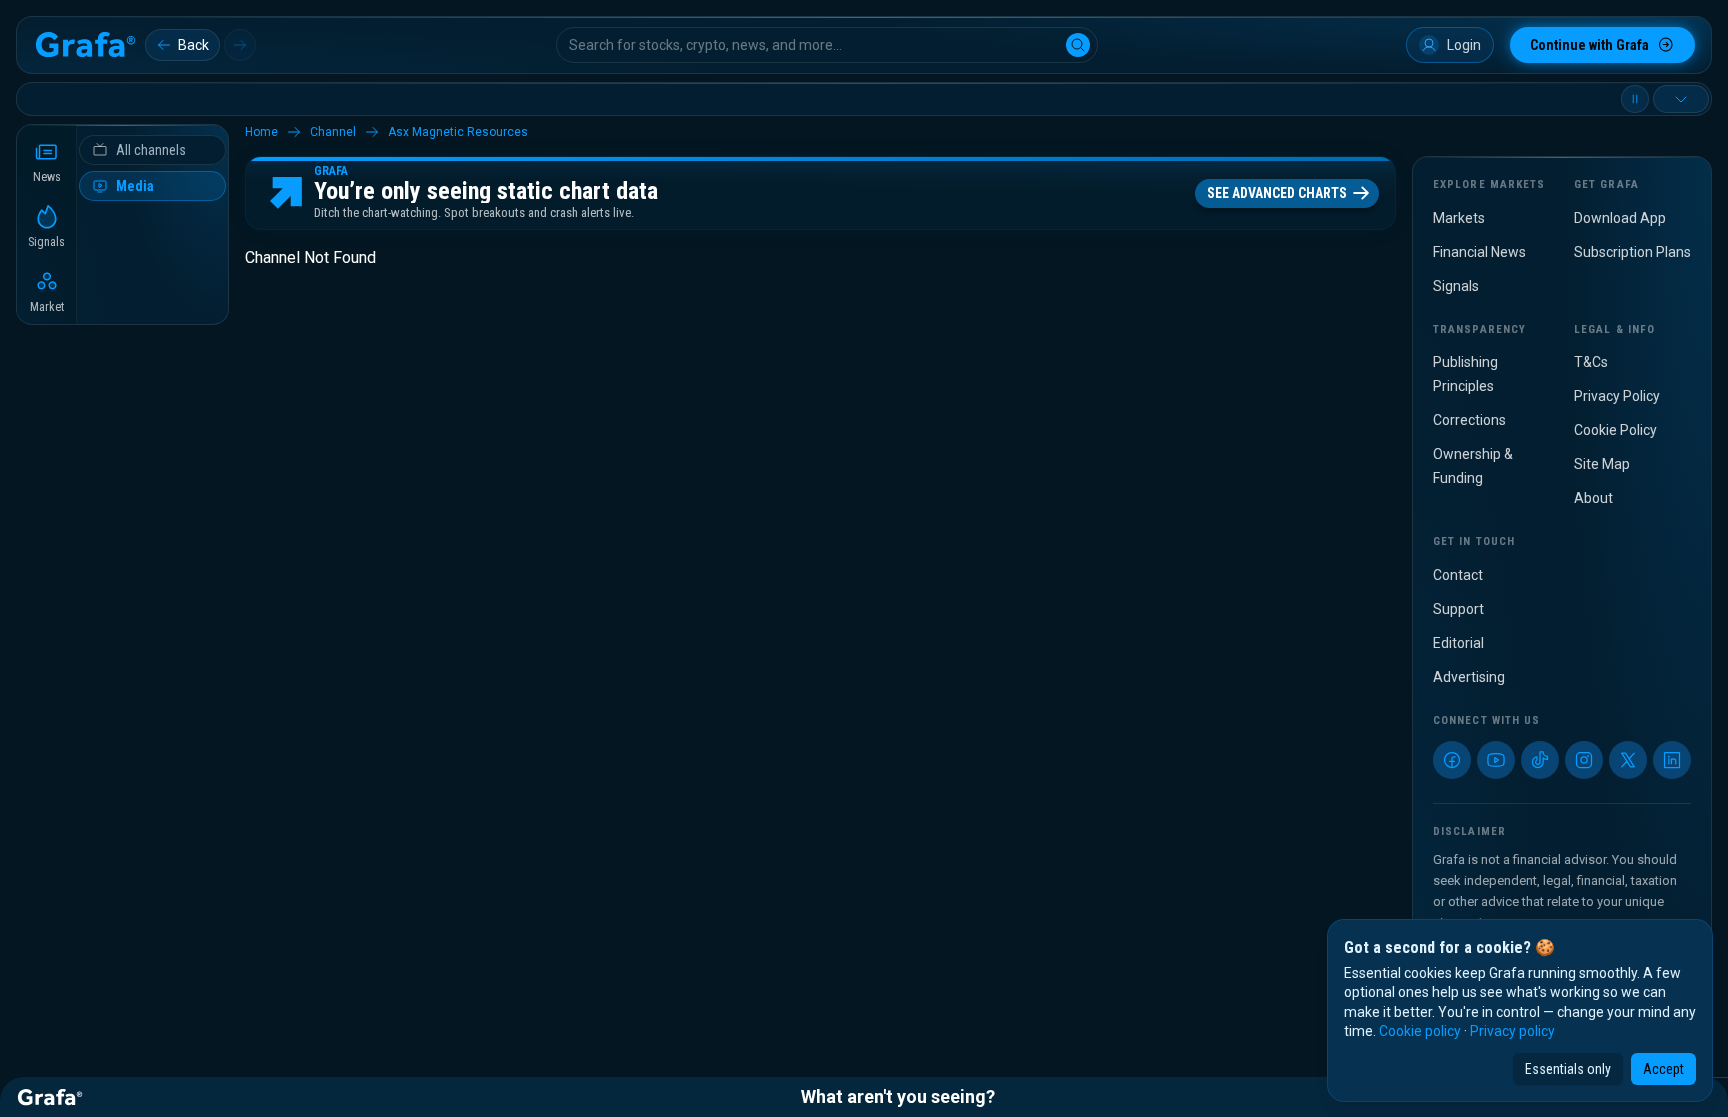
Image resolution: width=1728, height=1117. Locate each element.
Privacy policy (1512, 1031)
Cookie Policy (1615, 430)
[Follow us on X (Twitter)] (1628, 760)
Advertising (1469, 677)
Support (1458, 609)
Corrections (1469, 420)
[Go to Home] (85, 45)
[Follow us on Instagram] (1584, 760)
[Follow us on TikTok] (1540, 760)
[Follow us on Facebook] (1452, 760)
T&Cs (1591, 362)
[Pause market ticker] (1635, 99)
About (1593, 498)
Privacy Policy (1617, 396)
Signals (1456, 286)
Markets (1459, 218)
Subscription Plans (1632, 252)
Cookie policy (1420, 1031)
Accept (1663, 1069)
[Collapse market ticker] (1681, 99)
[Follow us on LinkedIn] (1672, 760)
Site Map (1602, 464)
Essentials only (1568, 1069)
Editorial (1458, 643)
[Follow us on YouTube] (1496, 760)
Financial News (1479, 252)
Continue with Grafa (1589, 45)
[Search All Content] (1078, 45)
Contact (1458, 575)
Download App (1620, 218)
